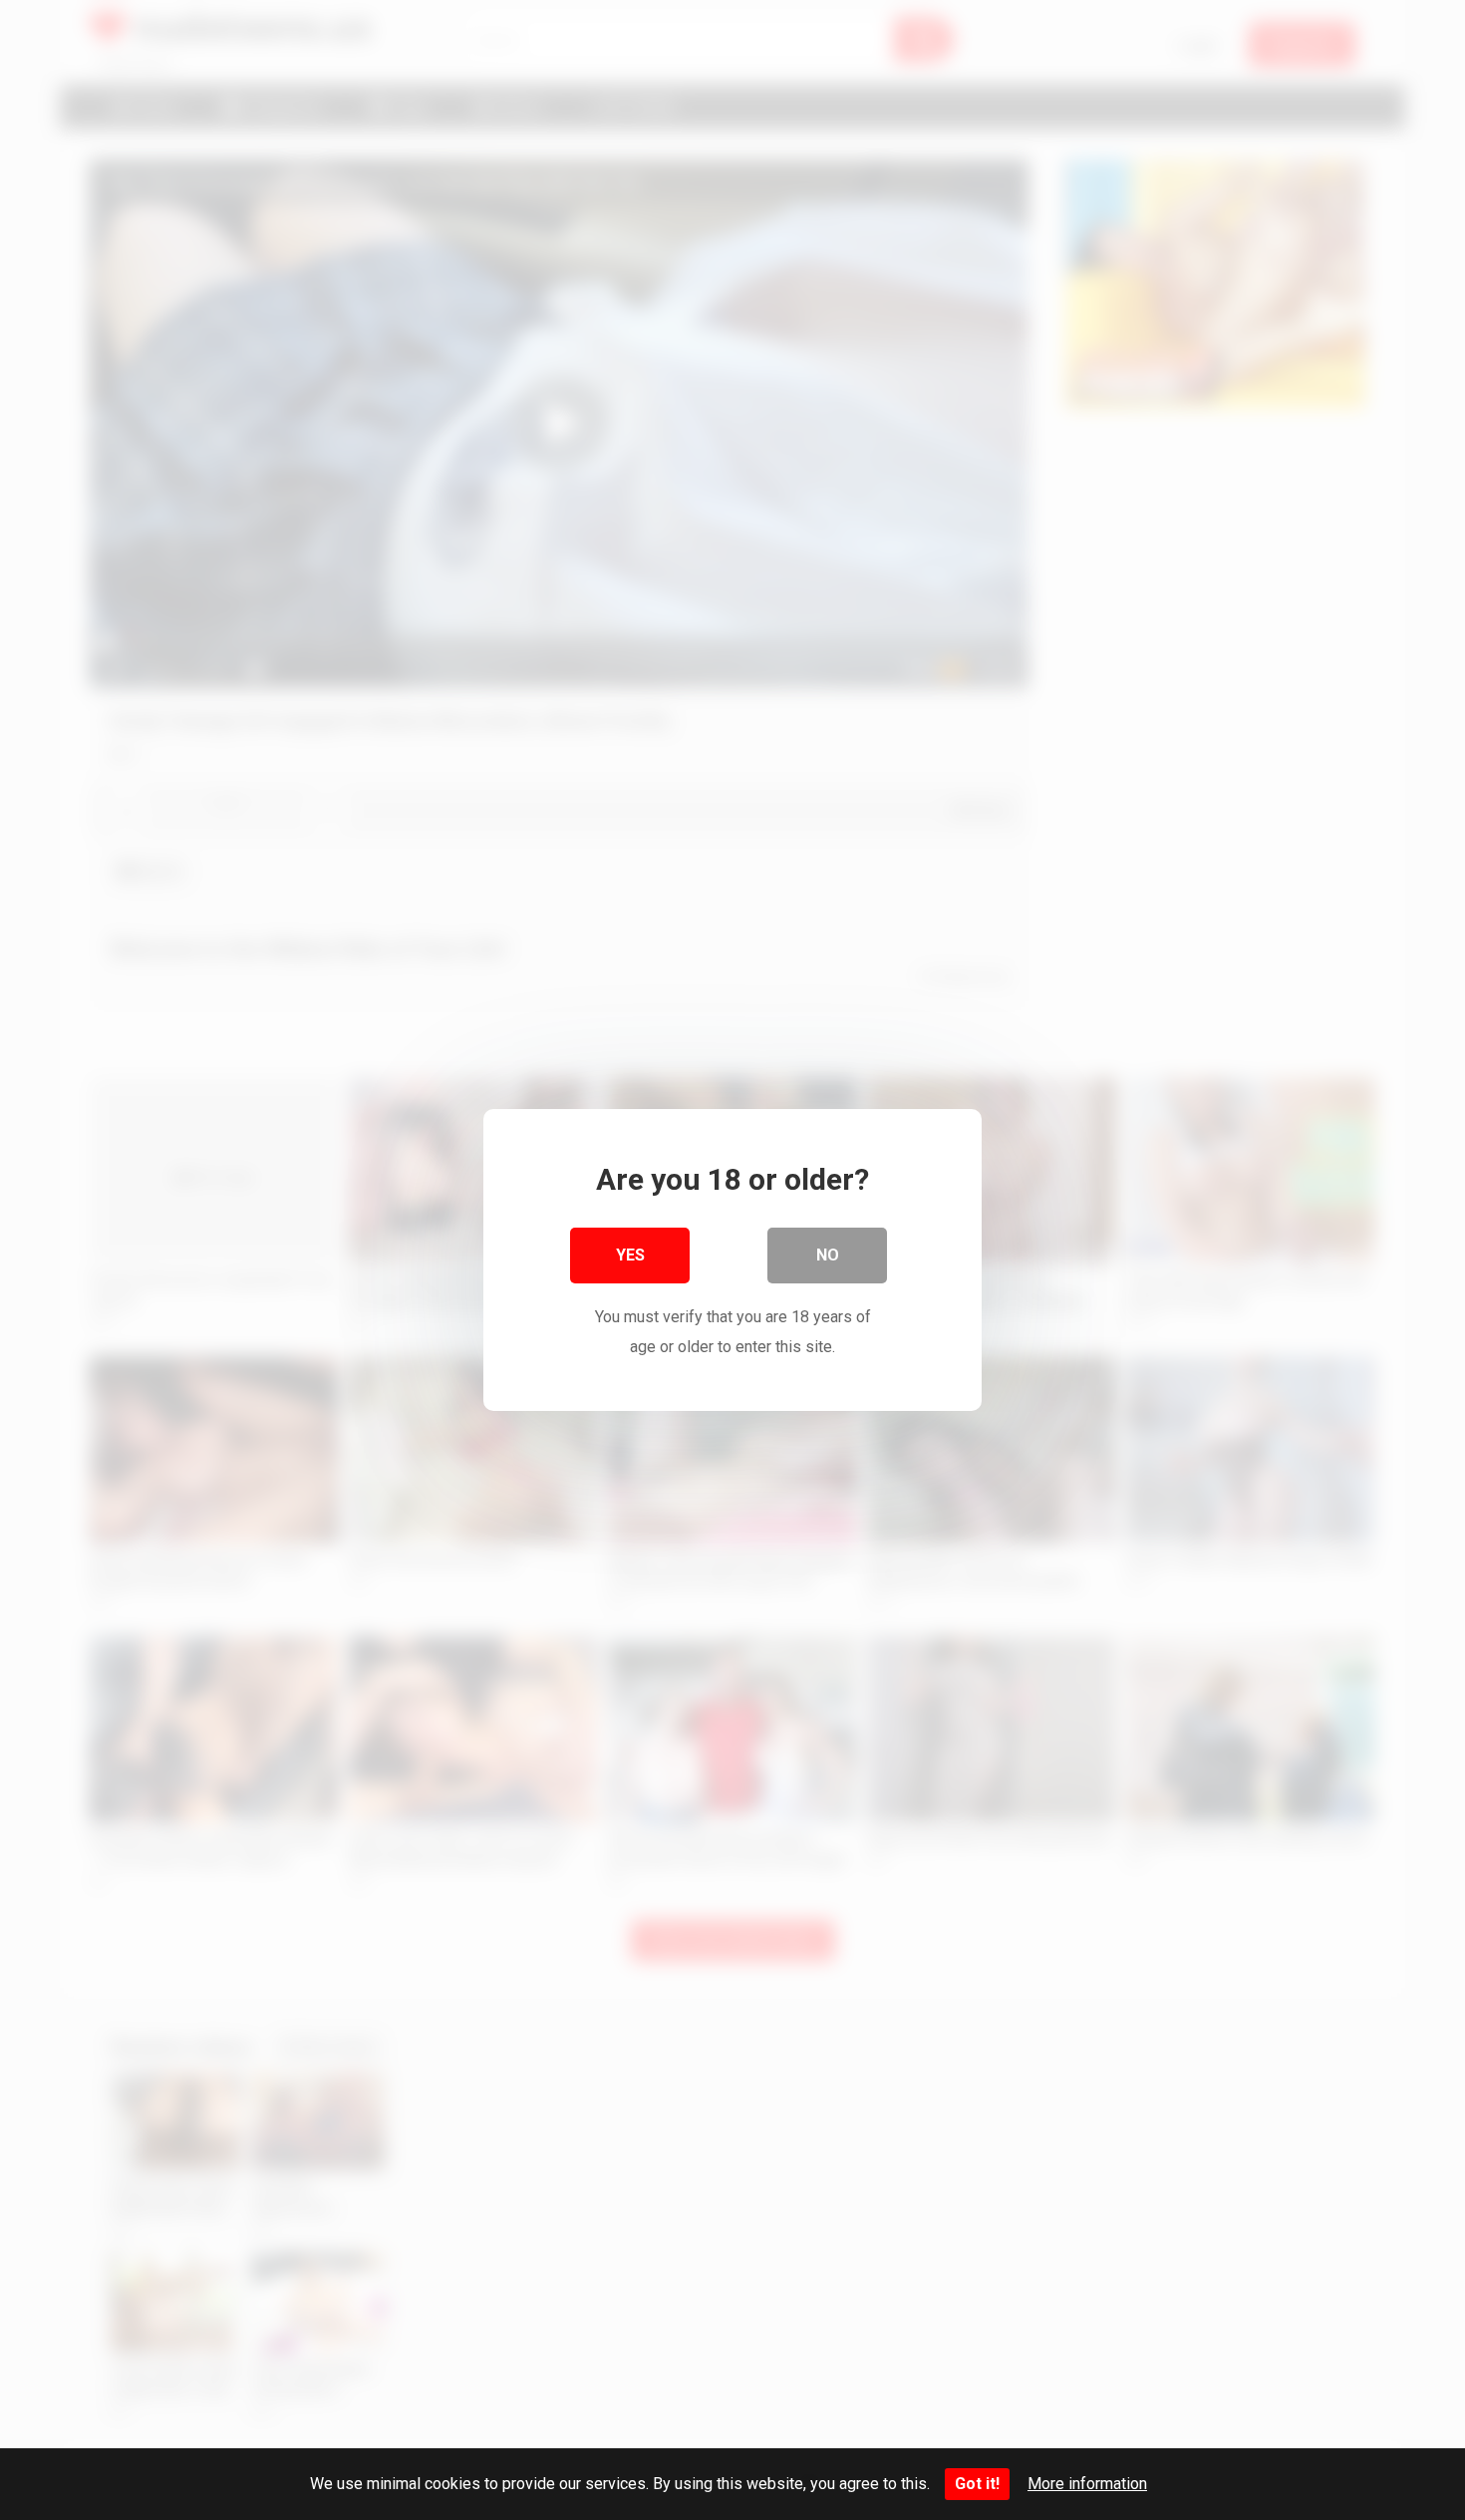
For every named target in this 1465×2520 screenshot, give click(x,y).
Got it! (977, 2484)
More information (1087, 2484)
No (828, 1255)
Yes (630, 1255)
